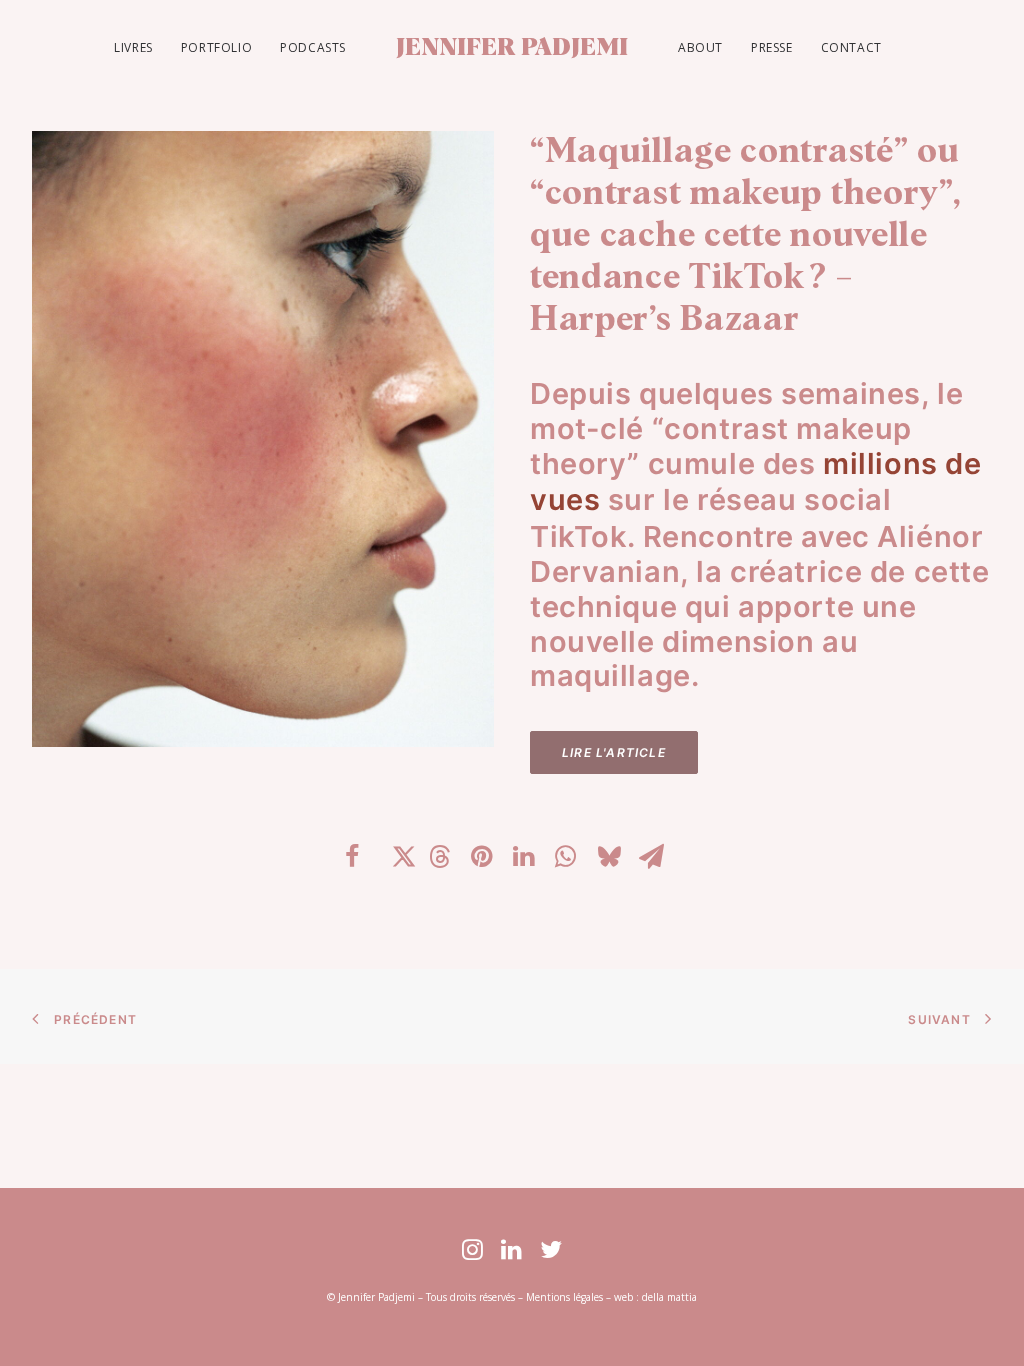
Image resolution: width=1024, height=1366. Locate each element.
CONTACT (851, 47)
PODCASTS (313, 47)
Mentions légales (564, 1297)
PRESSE (772, 47)
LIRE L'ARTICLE (614, 752)
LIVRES (133, 47)
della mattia (669, 1297)
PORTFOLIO (216, 47)
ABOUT (700, 47)
